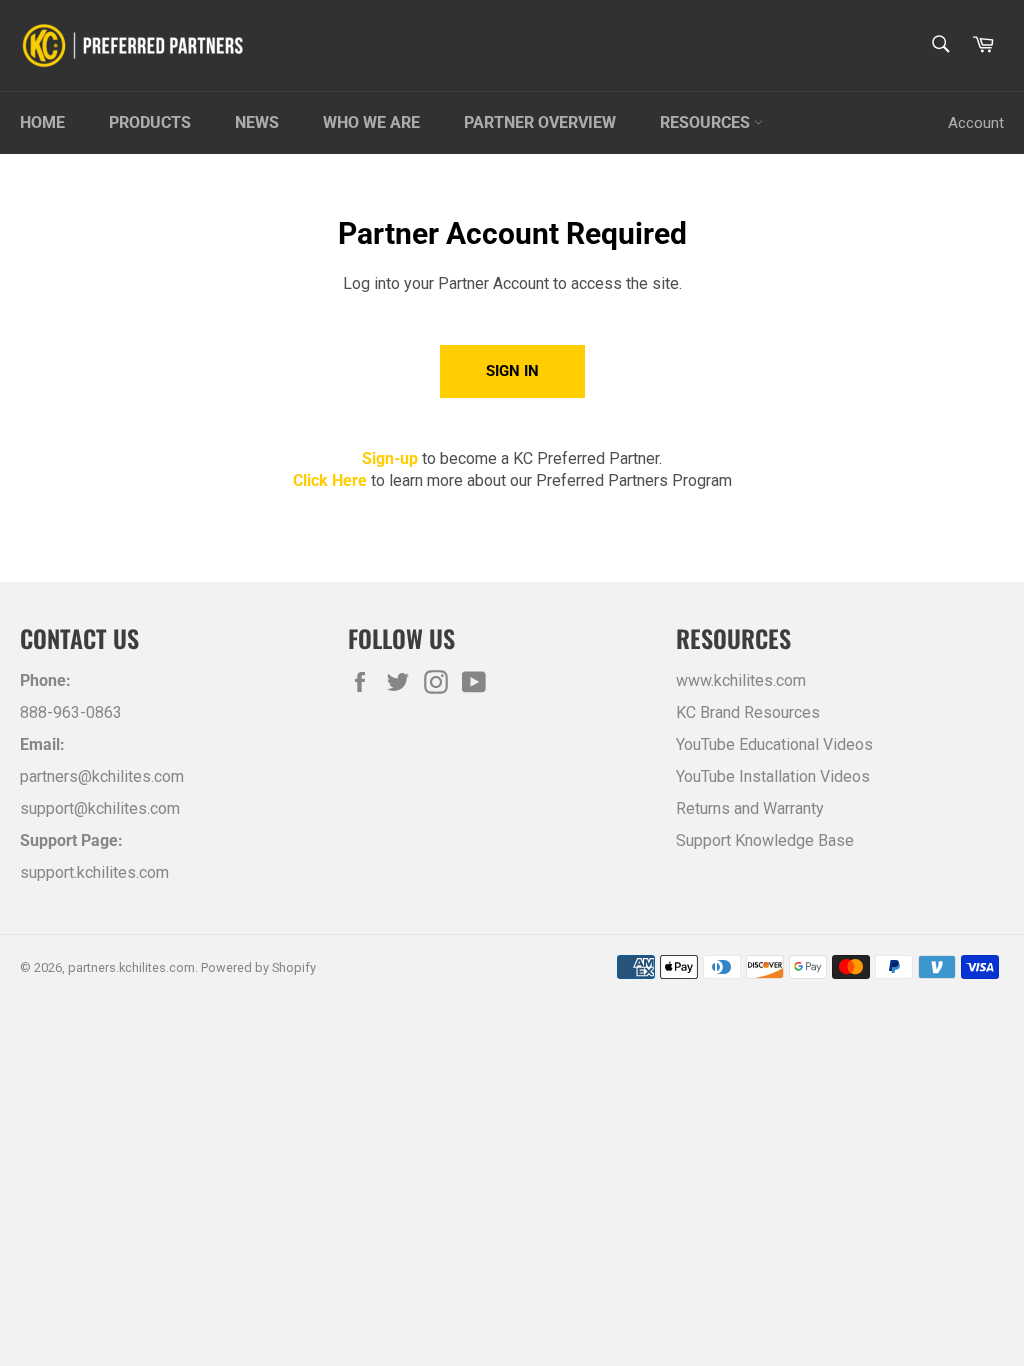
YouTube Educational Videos (774, 744)
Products (150, 122)
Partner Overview (540, 122)
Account (976, 123)
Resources (707, 122)
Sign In (512, 371)
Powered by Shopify (258, 967)
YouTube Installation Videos (773, 776)
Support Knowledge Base (765, 840)
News (257, 122)
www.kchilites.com (741, 680)
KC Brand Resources (748, 712)
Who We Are (371, 122)
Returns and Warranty (750, 808)
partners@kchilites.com (102, 776)
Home (42, 122)
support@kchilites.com (100, 808)
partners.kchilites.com (131, 967)
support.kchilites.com (94, 872)
